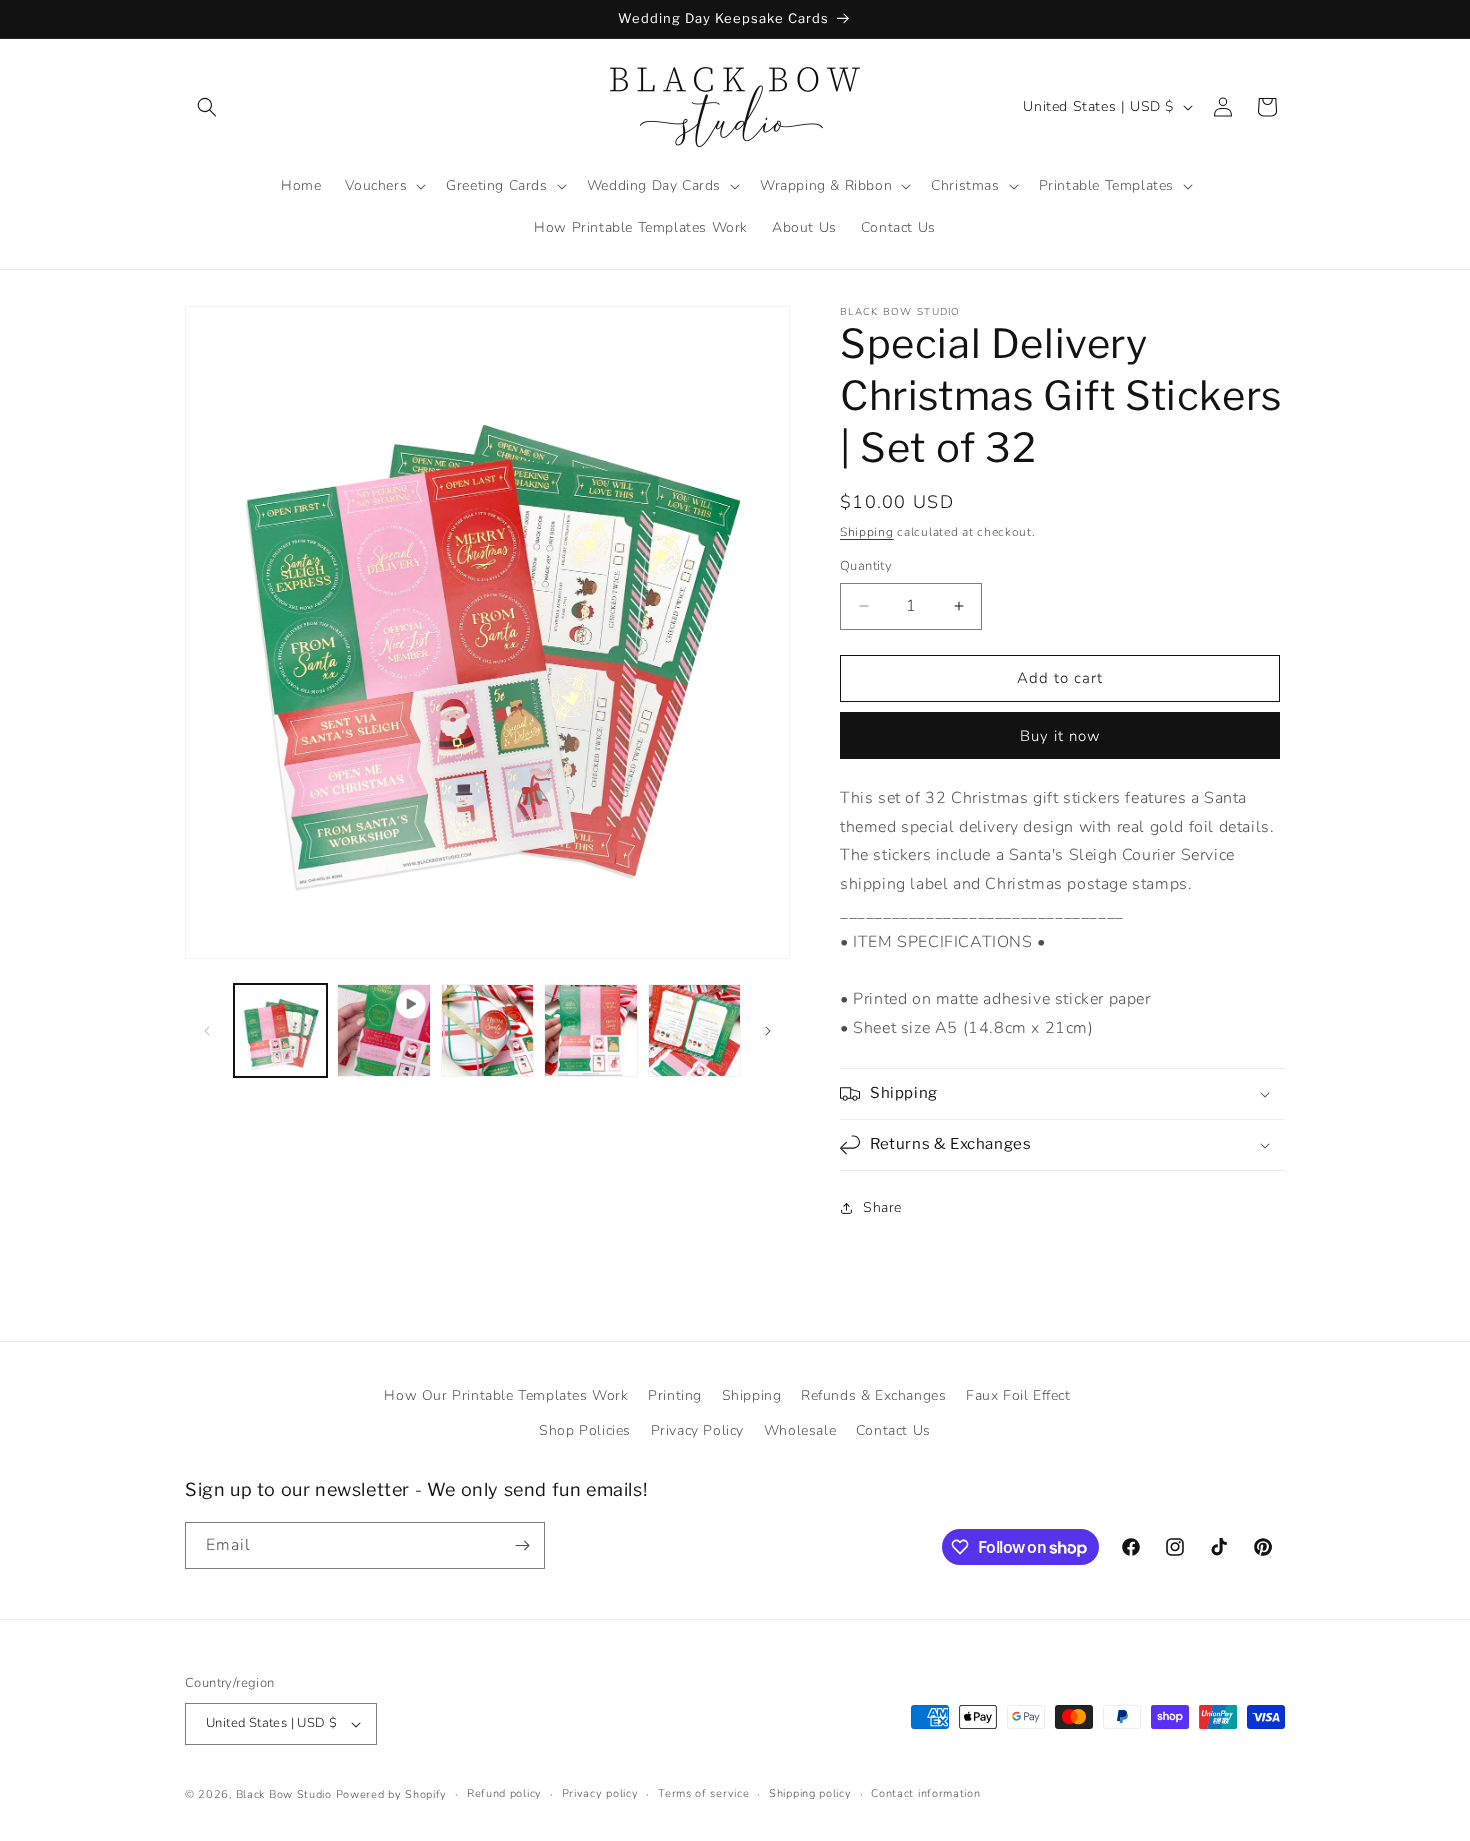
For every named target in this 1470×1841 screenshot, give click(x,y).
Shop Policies (585, 1430)
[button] (207, 107)
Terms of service (703, 1793)
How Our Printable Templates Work (506, 1395)
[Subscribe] (522, 1545)
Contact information (925, 1793)
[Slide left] (207, 1031)
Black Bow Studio (284, 1794)
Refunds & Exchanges (873, 1395)
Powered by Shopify (392, 1794)
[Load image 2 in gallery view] (487, 1030)
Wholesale (800, 1430)
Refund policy (504, 1793)
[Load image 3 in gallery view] (590, 1030)
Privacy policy (600, 1793)
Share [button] (882, 1207)
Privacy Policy (697, 1430)
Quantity (866, 566)
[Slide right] (768, 1031)
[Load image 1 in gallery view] (280, 1030)
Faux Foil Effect (1018, 1395)
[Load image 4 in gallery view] (694, 1030)
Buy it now (1060, 736)
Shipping (867, 532)
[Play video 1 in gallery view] (383, 1030)
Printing (675, 1395)
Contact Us (893, 1430)
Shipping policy (810, 1793)
